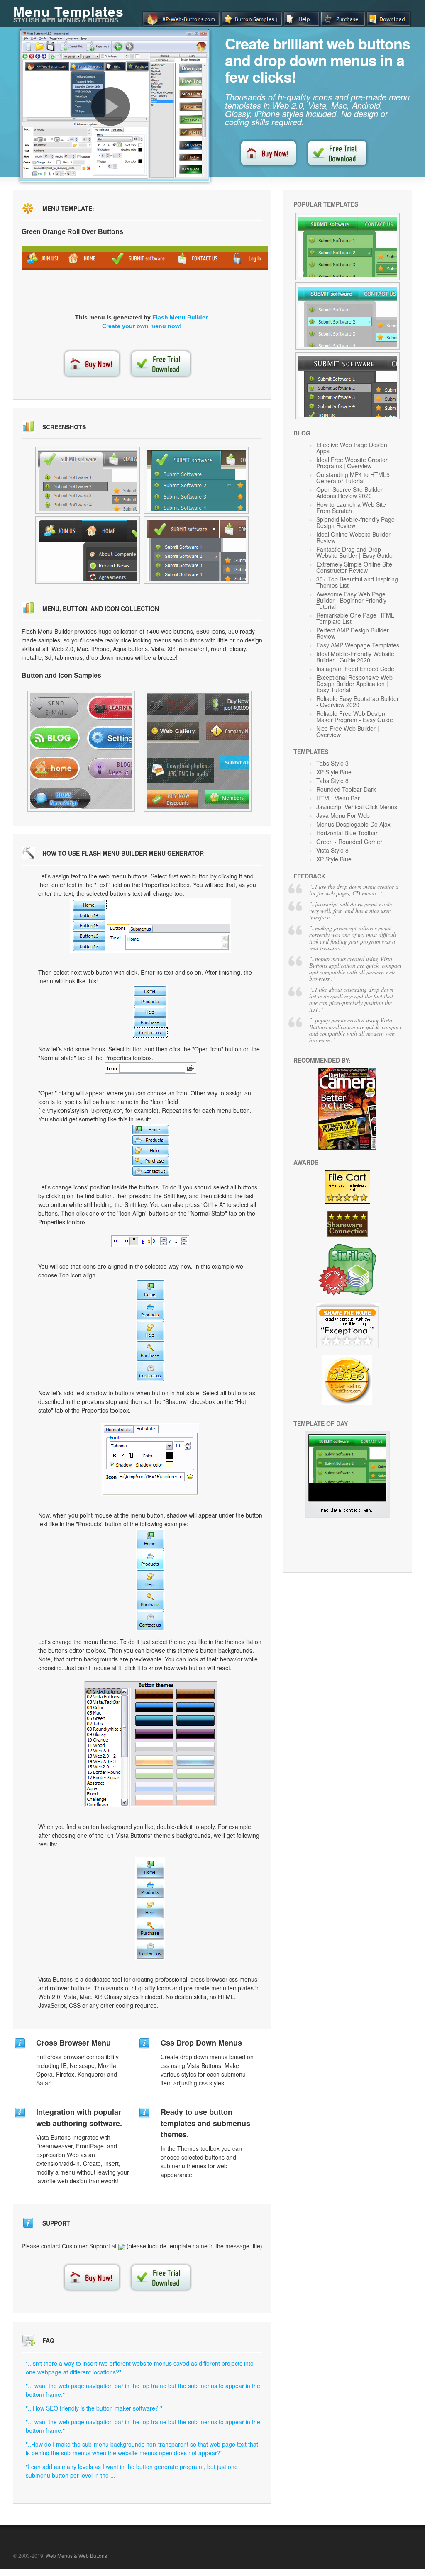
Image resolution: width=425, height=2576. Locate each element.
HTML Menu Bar (338, 798)
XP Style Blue (334, 772)
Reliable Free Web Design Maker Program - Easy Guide (355, 716)
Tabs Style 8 (332, 781)
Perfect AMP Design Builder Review (353, 633)
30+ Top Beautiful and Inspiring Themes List (357, 582)
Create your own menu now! (142, 326)
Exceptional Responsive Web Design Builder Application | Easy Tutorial (354, 684)
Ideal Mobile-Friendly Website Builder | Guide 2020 (355, 657)
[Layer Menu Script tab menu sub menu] (88, 480)
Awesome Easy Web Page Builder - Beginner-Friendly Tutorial (351, 600)
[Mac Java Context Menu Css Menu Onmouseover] (347, 1515)
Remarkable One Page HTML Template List (355, 618)
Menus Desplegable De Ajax (353, 824)
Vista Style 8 (332, 850)
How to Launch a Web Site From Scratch (351, 507)
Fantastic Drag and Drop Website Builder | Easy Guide (354, 552)
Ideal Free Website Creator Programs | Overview (352, 463)
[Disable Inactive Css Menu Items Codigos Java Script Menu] (198, 751)
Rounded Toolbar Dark (346, 789)
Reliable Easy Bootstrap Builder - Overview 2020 (358, 702)
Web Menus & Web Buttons (76, 2555)
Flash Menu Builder (180, 317)
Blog (302, 433)
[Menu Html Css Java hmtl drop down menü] (196, 480)
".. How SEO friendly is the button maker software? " (94, 2408)
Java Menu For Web (343, 815)
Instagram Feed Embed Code (355, 669)
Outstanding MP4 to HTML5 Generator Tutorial (353, 478)
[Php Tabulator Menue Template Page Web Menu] (347, 386)
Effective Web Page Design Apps (352, 448)
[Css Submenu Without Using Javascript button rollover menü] (196, 550)
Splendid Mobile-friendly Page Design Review (355, 522)
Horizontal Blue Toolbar (347, 833)
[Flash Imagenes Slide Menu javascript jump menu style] (88, 550)
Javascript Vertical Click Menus (357, 807)
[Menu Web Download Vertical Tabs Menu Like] (81, 751)
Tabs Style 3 (332, 763)
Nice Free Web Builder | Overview (348, 731)
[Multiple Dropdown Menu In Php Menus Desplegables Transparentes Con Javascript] (347, 316)
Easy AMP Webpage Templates (358, 645)
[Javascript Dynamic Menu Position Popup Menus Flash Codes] (347, 246)
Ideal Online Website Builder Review (353, 537)
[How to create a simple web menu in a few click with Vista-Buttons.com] (111, 107)
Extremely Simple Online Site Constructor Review (354, 567)
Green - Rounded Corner (349, 842)
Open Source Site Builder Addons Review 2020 (349, 493)
